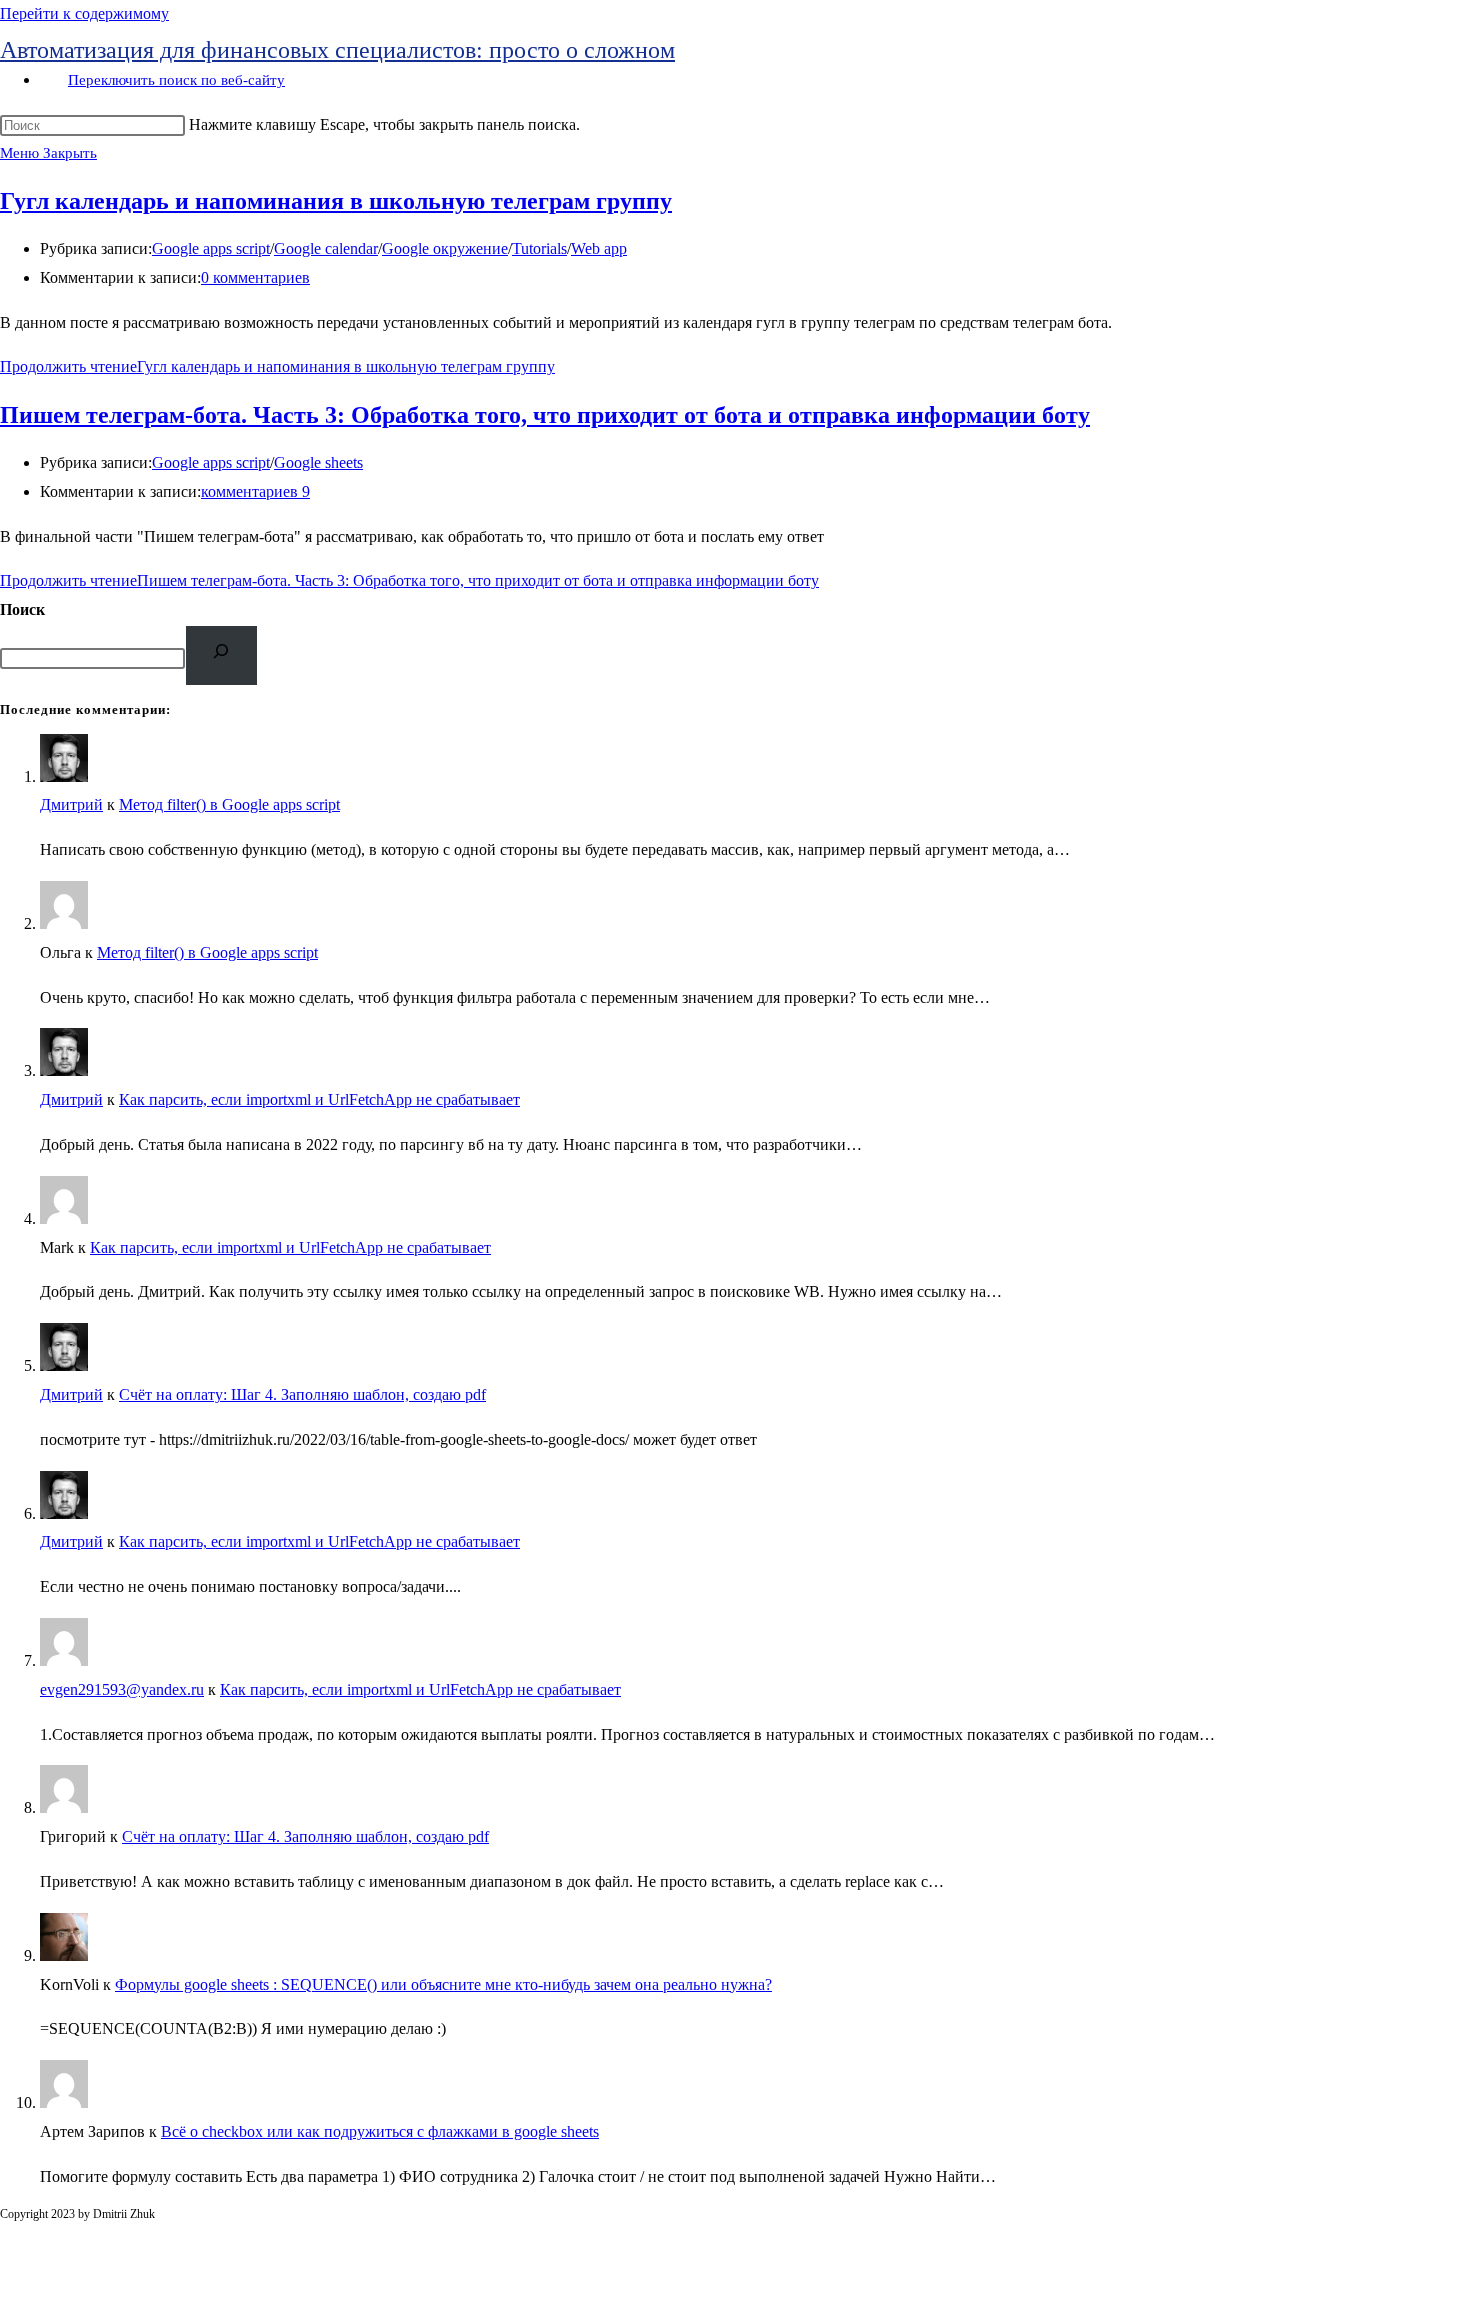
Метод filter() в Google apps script (229, 804)
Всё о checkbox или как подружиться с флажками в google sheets (380, 2131)
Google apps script (211, 248)
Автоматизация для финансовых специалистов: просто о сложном (337, 50)
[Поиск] (221, 655)
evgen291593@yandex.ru (122, 1689)
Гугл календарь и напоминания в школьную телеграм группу (336, 201)
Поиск (22, 609)
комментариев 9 (255, 491)
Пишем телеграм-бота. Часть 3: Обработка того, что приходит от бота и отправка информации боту (545, 415)
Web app (599, 248)
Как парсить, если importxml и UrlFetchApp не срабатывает (319, 1099)
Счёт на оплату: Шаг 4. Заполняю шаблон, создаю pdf (302, 1394)
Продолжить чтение (277, 366)
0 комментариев (255, 277)
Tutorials (539, 248)
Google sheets (318, 462)
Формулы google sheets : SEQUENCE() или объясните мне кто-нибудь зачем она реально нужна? (443, 1984)
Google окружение (445, 248)
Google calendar (326, 248)
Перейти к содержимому (84, 13)
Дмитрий (71, 804)
